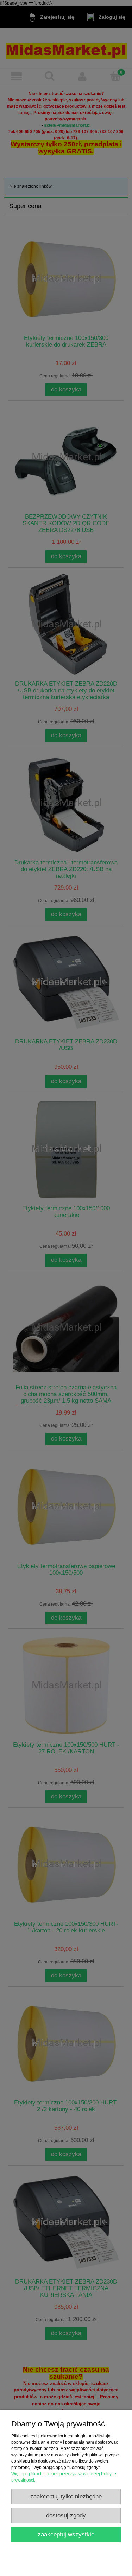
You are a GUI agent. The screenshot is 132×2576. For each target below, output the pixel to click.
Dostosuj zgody (66, 2515)
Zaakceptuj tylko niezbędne (66, 2496)
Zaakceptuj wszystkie (66, 2534)
